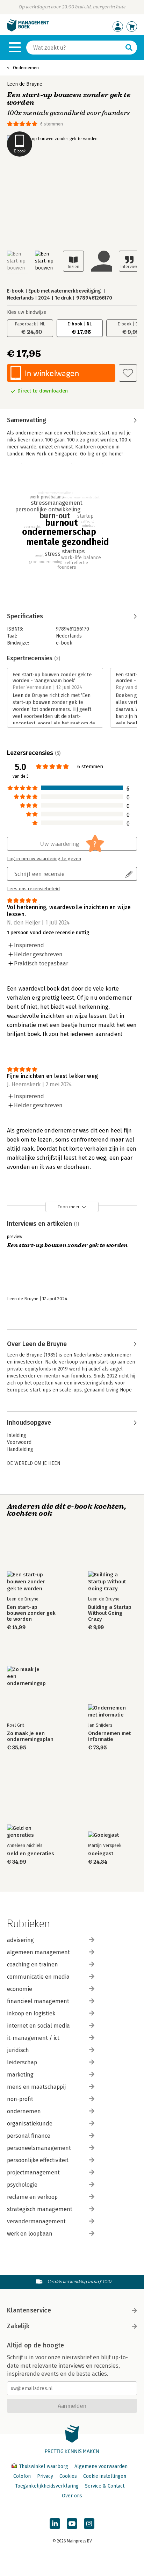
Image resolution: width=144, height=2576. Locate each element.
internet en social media (38, 2026)
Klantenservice (29, 2310)
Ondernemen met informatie (109, 1736)
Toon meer (69, 1207)
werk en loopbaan (30, 2234)
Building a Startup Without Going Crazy (110, 1613)
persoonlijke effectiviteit (38, 2160)
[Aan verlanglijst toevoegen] (128, 373)
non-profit (20, 2099)
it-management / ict (33, 2038)
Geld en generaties (31, 1854)
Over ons (72, 2496)
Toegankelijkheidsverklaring (47, 2486)
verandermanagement (36, 2221)
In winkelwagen (52, 373)
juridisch (18, 2050)
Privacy (45, 2476)
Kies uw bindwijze (27, 312)
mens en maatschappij (36, 2087)
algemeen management (38, 1952)
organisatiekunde (30, 2124)
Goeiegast (101, 1854)
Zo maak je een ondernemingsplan (30, 1736)
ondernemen (24, 2111)
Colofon (22, 2476)
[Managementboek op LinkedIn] (55, 2524)
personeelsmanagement (39, 2148)
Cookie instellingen (105, 2476)
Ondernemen (26, 68)
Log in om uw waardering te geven (44, 859)
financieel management (38, 2001)
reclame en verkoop (32, 2197)
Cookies (68, 2476)
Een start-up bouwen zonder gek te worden (31, 1613)
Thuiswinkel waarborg (44, 2466)
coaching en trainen (33, 1965)
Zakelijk (18, 2326)
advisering (20, 1940)
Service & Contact (105, 2486)
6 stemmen (52, 124)
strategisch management (40, 2209)
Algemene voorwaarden (101, 2466)
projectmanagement (33, 2172)
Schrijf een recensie (39, 874)
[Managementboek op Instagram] (89, 2524)
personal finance (29, 2136)
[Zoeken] (129, 48)
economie (20, 1989)
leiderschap (22, 2062)
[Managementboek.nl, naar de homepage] (28, 30)
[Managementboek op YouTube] (72, 2524)
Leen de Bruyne (25, 84)
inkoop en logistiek (31, 2013)
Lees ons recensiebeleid (33, 889)
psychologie (22, 2185)
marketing (20, 2075)
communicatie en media (38, 1977)
